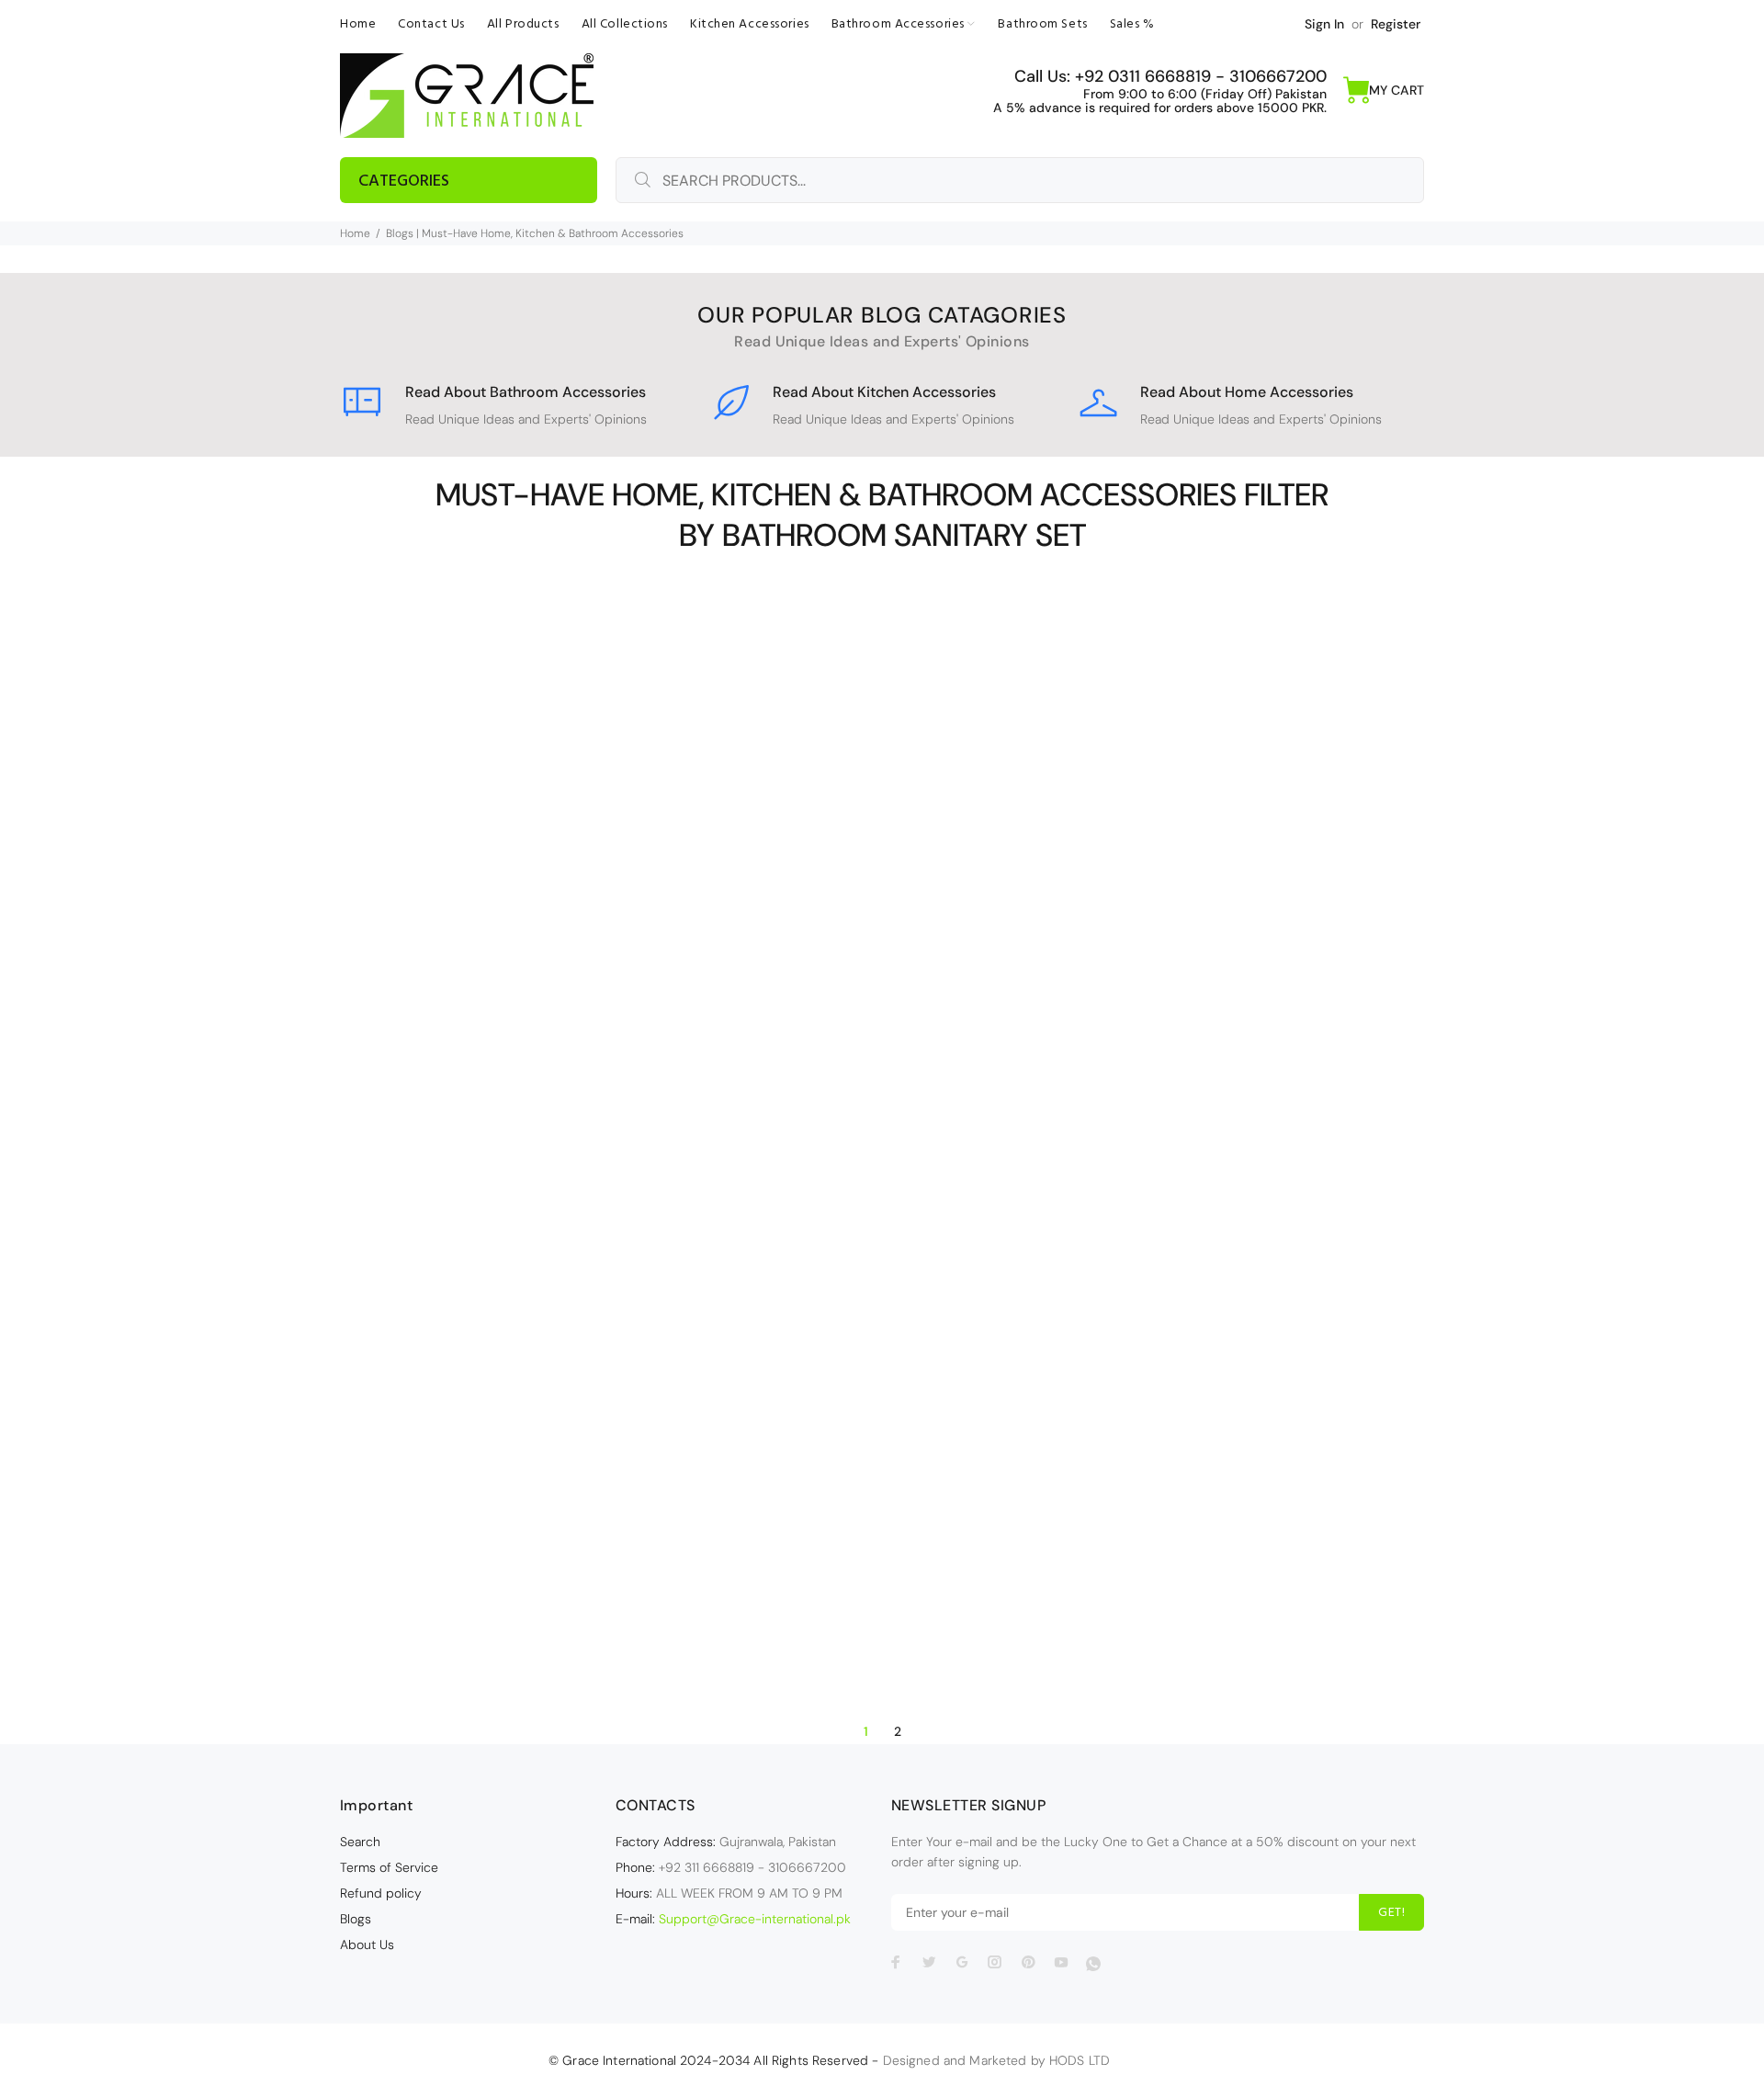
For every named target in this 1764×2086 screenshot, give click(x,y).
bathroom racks (582, 1140)
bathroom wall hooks (518, 1237)
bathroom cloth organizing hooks (518, 1083)
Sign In (1324, 24)
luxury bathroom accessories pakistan (519, 1449)
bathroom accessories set (518, 1025)
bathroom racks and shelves (518, 1160)
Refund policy (381, 1893)
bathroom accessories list (1241, 898)
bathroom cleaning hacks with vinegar (879, 956)
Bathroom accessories (519, 909)
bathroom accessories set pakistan (519, 1044)
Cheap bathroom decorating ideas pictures (519, 1275)
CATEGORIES (404, 181)
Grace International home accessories (1241, 1392)
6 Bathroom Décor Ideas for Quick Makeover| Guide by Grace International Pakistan (882, 1354)
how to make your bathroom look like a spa (518, 1391)
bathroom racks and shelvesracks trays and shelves (879, 1137)
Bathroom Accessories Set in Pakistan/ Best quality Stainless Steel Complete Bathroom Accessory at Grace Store (521, 1540)
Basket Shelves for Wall (1169, 840)
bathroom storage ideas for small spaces (1241, 1373)
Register (1396, 24)
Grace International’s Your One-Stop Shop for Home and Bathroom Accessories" (1243, 1469)
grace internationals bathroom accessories (519, 1333)
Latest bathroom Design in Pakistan (519, 1411)
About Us (367, 1944)
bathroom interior (464, 1102)
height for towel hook (959, 1276)
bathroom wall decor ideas (518, 1218)
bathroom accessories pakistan (518, 986)
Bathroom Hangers (825, 1033)
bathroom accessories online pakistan (519, 967)
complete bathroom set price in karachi (519, 1295)
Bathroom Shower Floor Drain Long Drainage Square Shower (880, 1211)
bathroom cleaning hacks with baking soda (880, 936)
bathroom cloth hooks (518, 1063)
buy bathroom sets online (519, 1256)
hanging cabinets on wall (811, 1276)
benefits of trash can (955, 1238)
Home (355, 233)
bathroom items (577, 1102)
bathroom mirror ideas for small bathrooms (519, 1121)
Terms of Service (389, 1867)
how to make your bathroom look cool (518, 1372)
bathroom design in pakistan (879, 994)
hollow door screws (880, 1296)
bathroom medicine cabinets (880, 1071)
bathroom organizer (466, 1140)
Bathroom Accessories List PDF (1241, 917)
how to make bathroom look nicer (518, 1353)
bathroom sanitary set (453, 1179)
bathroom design (880, 975)
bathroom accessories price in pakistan (518, 1005)
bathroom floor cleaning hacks (880, 1014)
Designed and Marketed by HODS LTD (997, 2060)
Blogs (356, 1919)
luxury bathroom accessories (518, 1430)
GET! (1391, 1913)
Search (360, 1842)
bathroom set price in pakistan (880, 1184)
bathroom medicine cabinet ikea (879, 1052)
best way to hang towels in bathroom (880, 1257)
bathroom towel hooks (519, 1198)
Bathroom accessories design (519, 928)
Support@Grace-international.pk (755, 1919)
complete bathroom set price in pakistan (518, 1314)
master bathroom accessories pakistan (519, 1468)
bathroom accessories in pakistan (518, 947)
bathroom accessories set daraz (880, 879)
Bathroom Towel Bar (591, 1179)
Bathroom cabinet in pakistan (880, 917)
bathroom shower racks (812, 1238)
